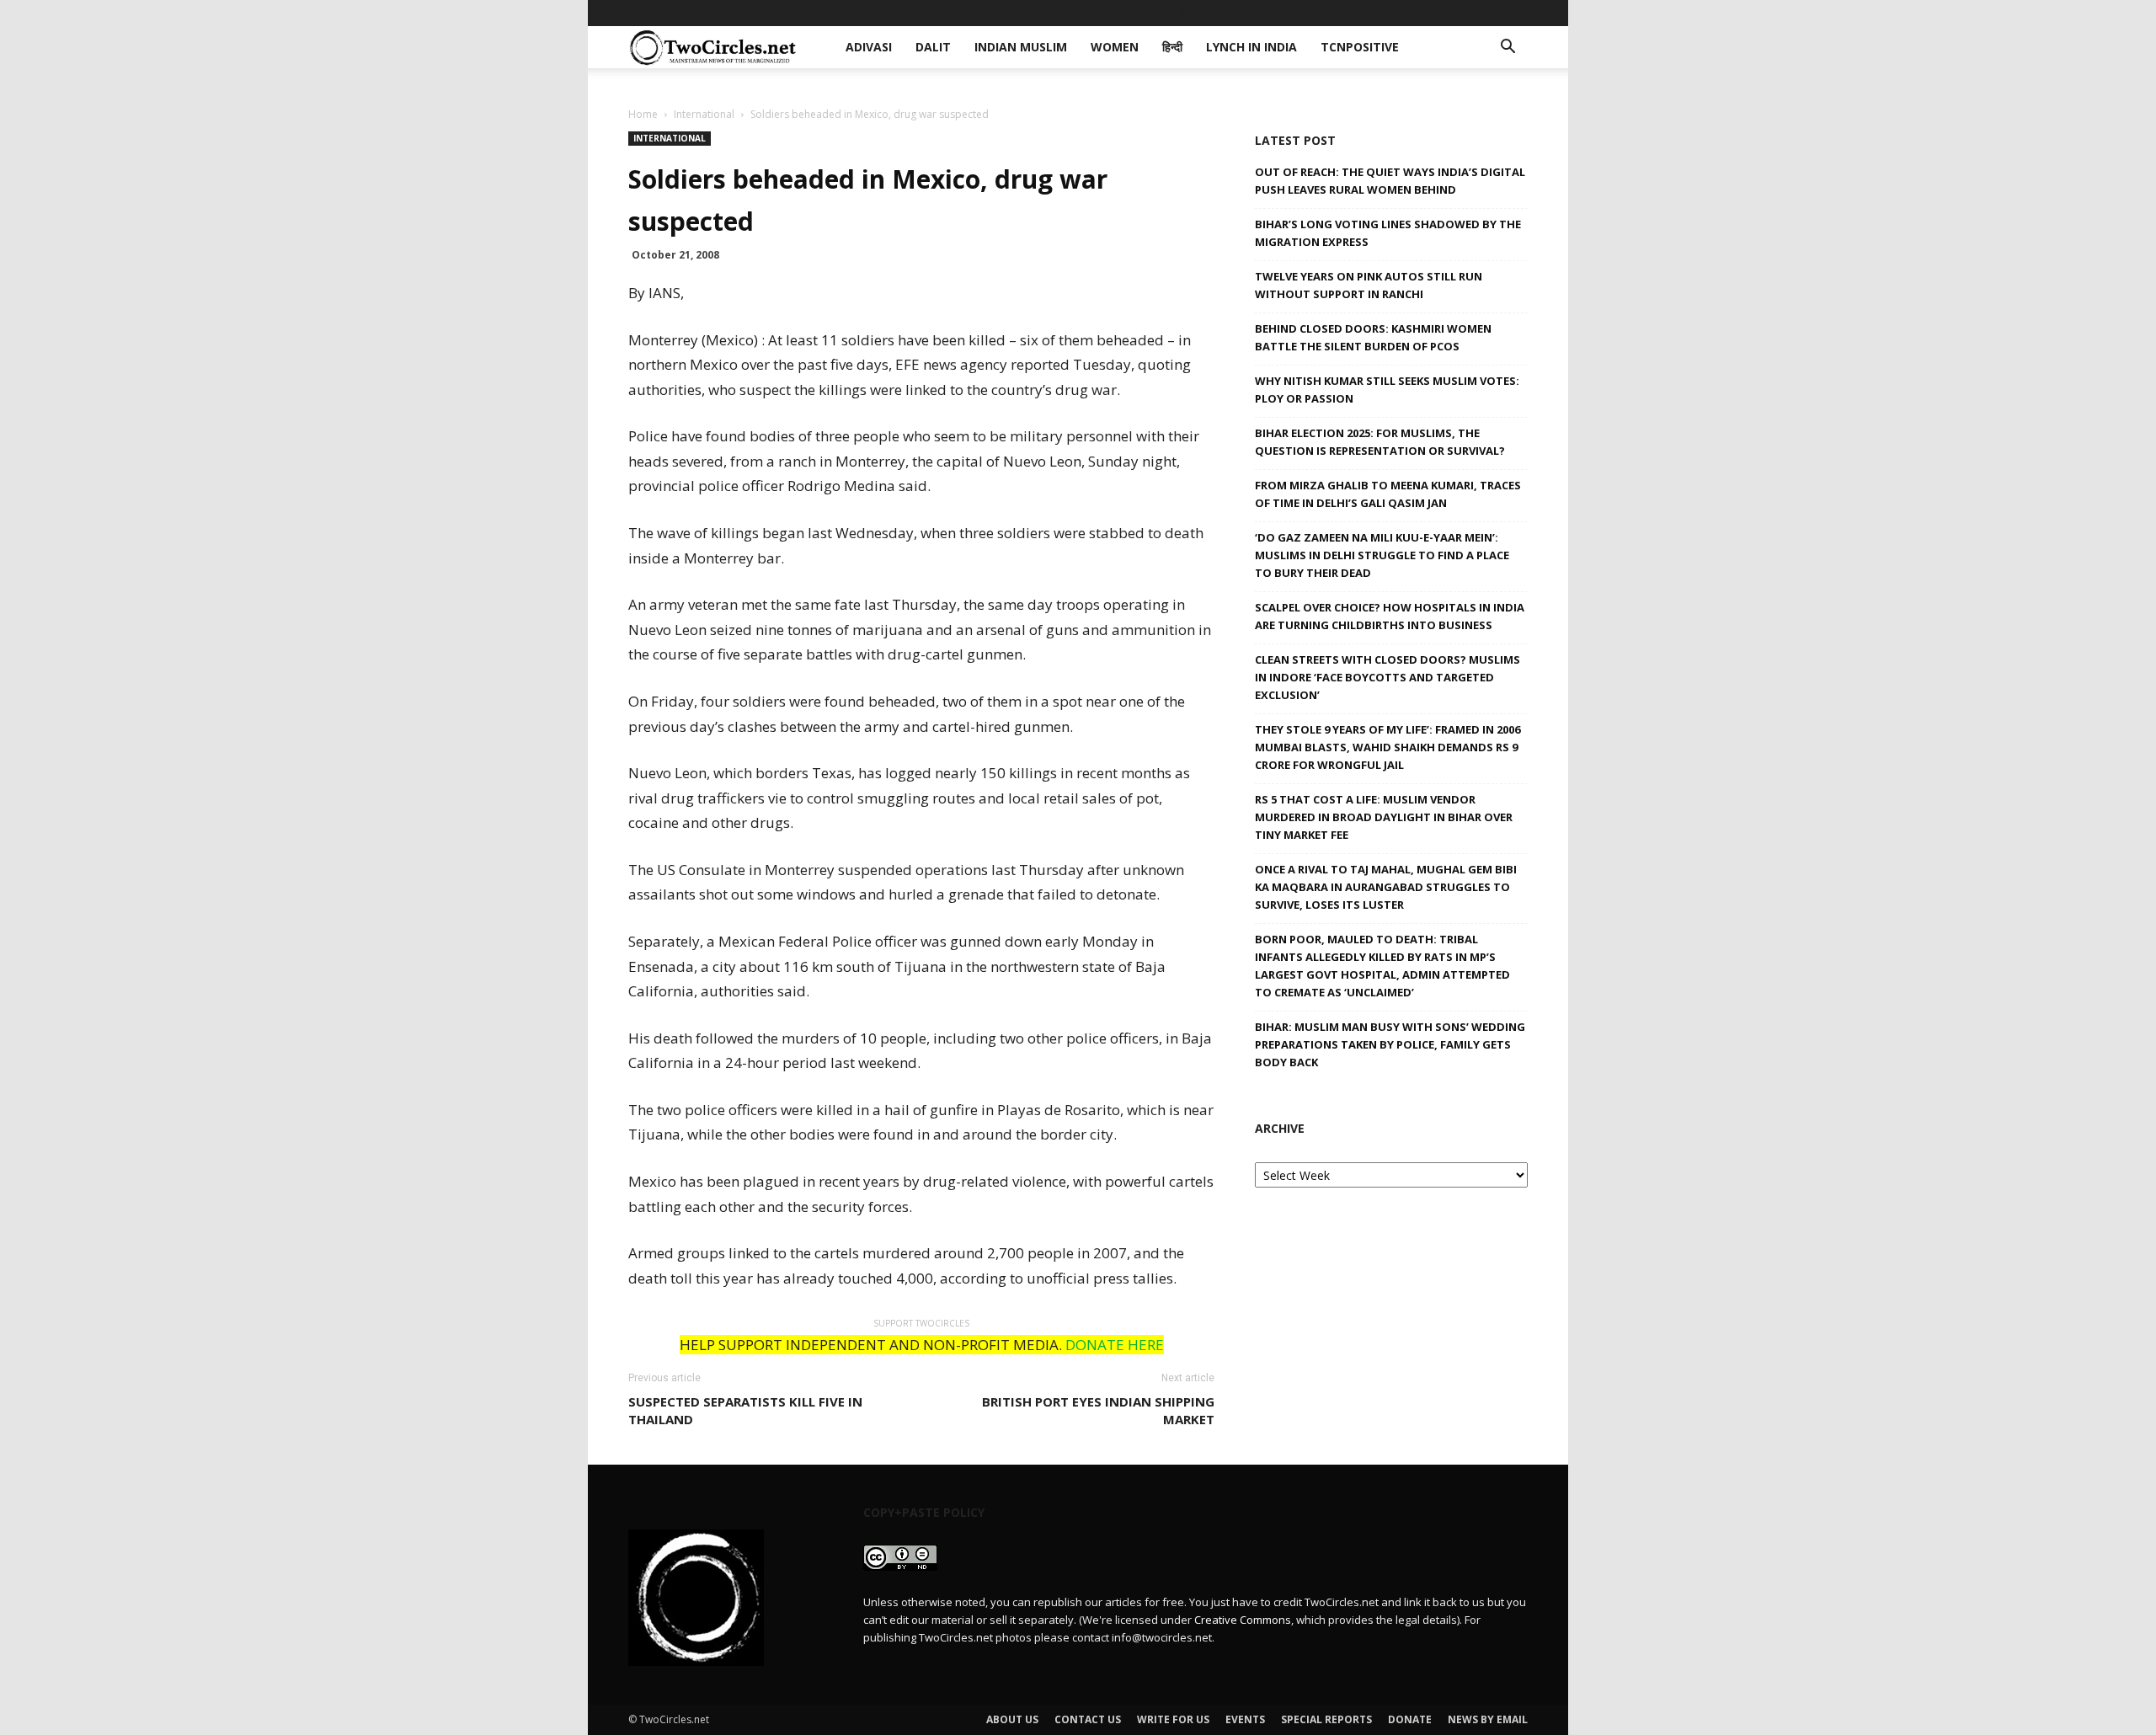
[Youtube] (1515, 13)
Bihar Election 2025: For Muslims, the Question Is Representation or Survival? (1380, 442)
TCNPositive (1325, 12)
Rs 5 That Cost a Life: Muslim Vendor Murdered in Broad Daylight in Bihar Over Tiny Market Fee (1384, 817)
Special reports (1326, 1719)
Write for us (1173, 1719)
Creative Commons (1243, 1620)
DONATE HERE (1115, 1345)
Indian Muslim (1014, 12)
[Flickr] (1432, 13)
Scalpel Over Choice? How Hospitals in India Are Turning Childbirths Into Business (1390, 616)
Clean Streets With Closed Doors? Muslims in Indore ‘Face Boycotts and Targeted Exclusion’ (1388, 677)
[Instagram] (1460, 13)
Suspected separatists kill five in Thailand (745, 1410)
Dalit (937, 12)
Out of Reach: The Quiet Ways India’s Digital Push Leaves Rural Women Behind (1390, 181)
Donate (1410, 1719)
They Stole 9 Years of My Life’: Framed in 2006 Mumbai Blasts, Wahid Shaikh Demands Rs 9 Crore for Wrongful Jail (1388, 747)
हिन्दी (1151, 12)
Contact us (1088, 1719)
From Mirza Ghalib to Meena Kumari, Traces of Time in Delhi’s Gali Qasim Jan (1388, 494)
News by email (1488, 1719)
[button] (1508, 48)
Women (1099, 12)
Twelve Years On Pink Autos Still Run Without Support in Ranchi (1369, 285)
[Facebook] (1404, 13)
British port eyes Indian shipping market (1098, 1410)
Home (643, 114)
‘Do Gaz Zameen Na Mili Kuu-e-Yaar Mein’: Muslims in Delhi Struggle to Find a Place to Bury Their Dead (1382, 555)
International (704, 114)
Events (1245, 1719)
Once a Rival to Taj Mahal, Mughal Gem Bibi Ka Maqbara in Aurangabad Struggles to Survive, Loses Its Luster (1386, 887)
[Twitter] (1487, 13)
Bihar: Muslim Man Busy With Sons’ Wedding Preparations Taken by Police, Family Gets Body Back (1390, 1044)
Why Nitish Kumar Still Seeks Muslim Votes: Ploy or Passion (1387, 390)
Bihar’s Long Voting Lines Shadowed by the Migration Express (1388, 233)
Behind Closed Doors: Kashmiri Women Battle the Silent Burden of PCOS (1373, 337)
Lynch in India (1225, 12)
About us (1012, 1719)
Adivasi (882, 12)
